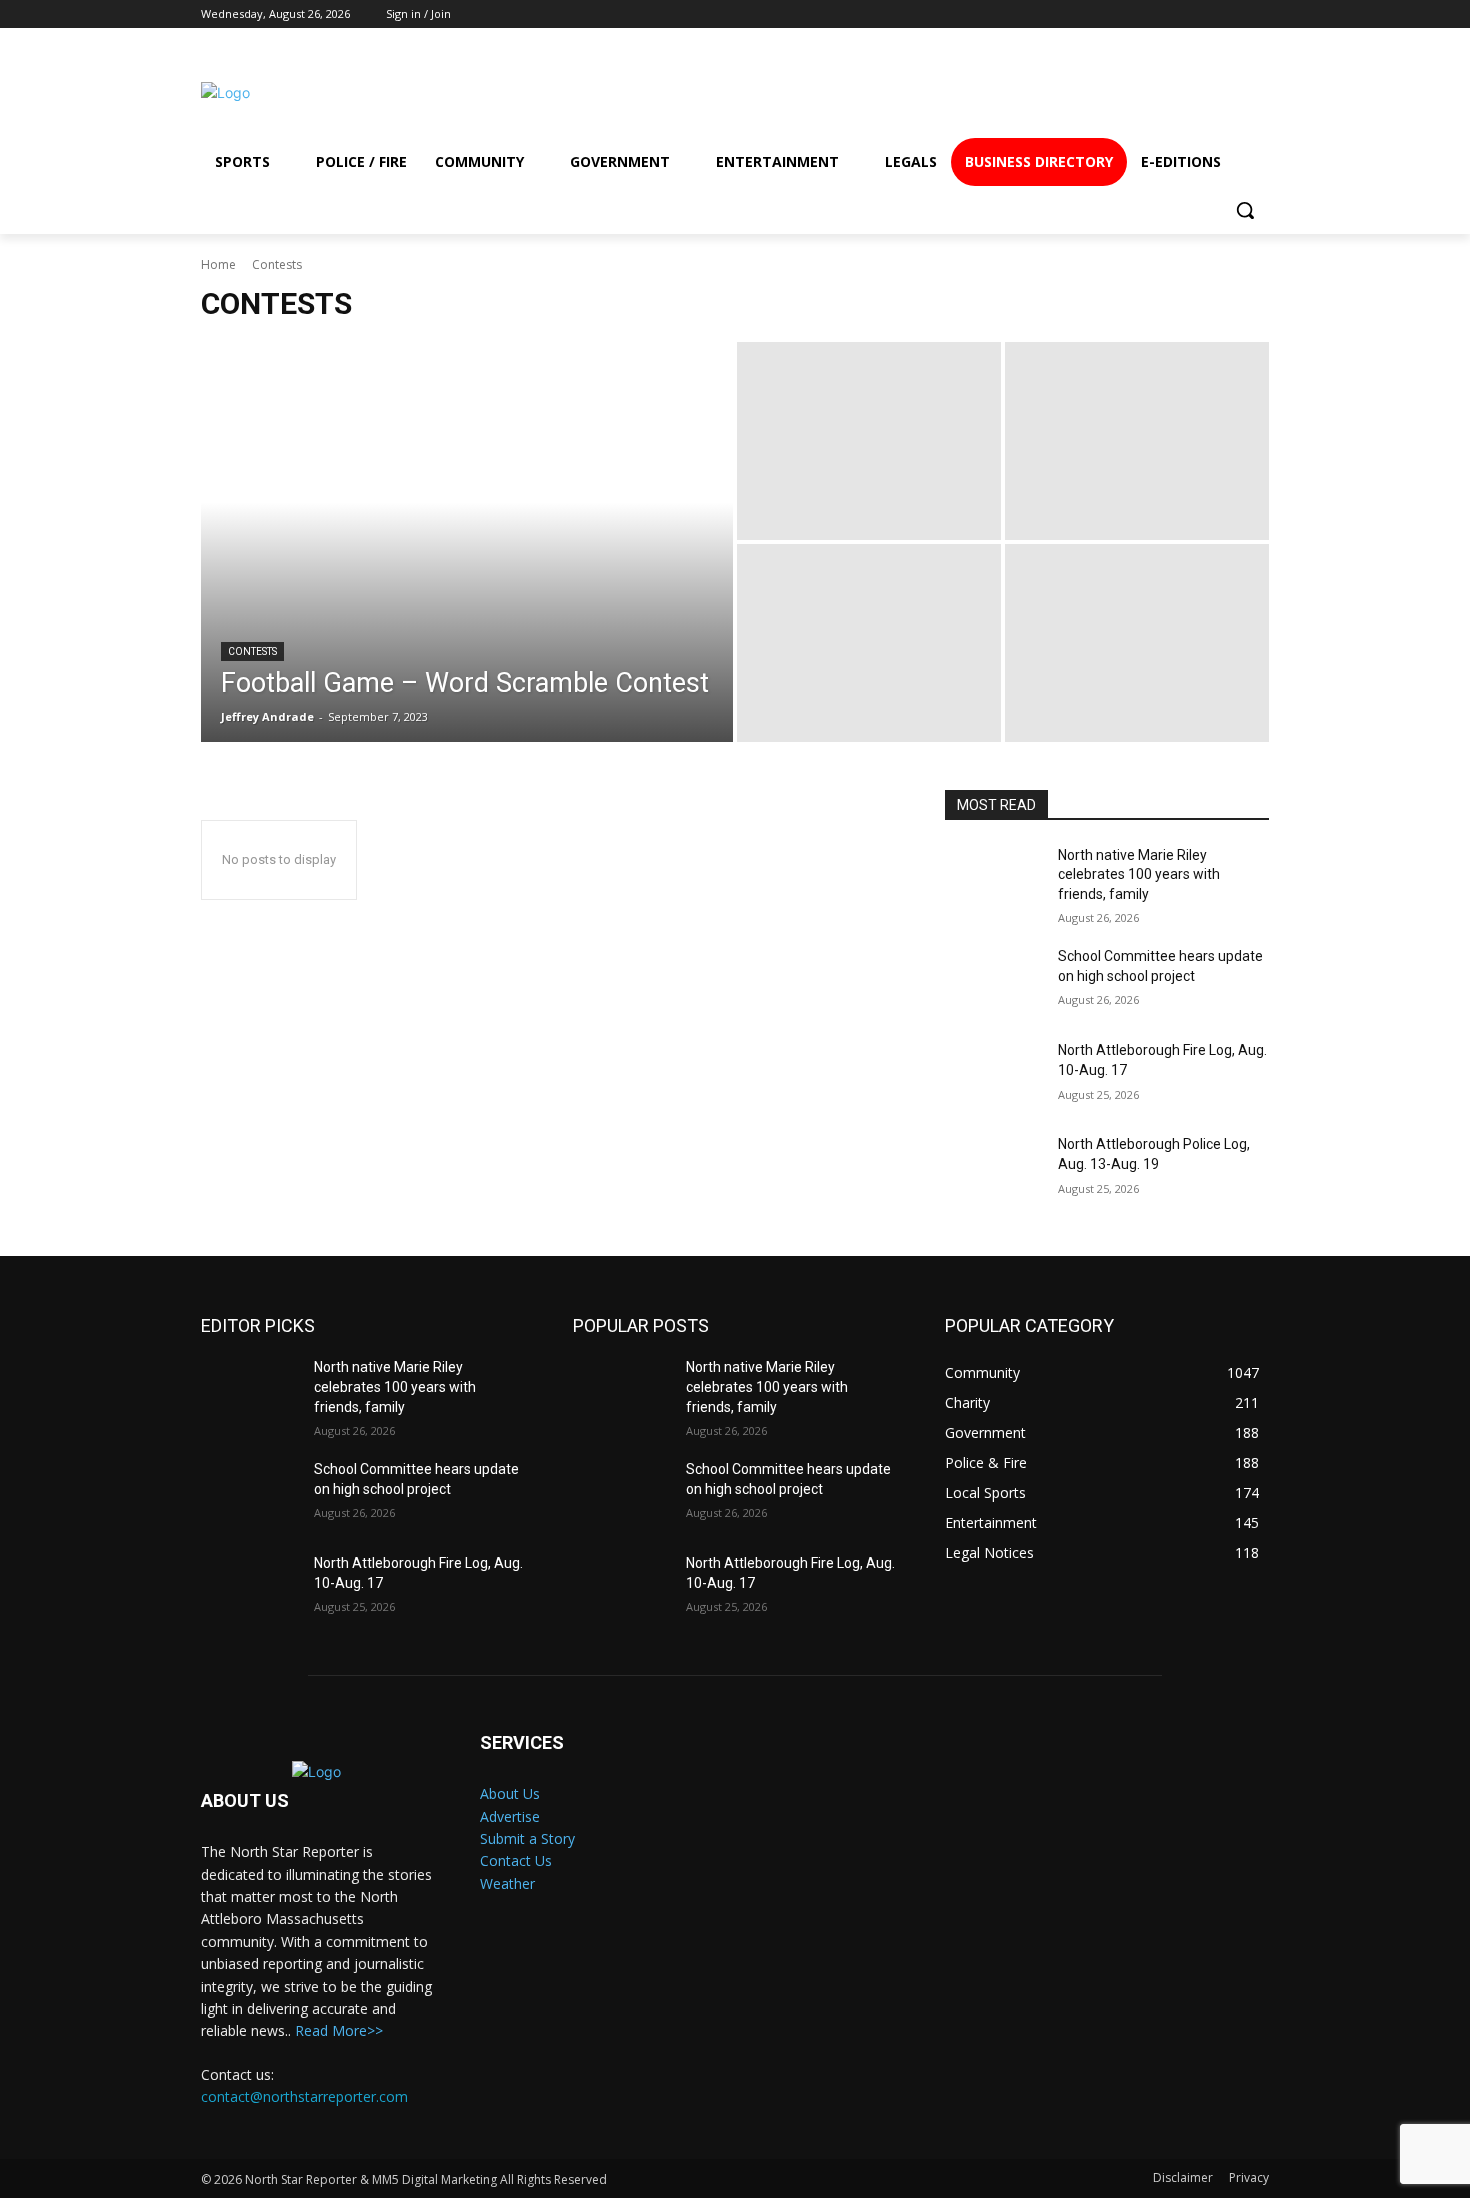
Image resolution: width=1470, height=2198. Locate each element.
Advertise (510, 1816)
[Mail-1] (1237, 92)
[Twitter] (1165, 92)
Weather (507, 1883)
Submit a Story (527, 1838)
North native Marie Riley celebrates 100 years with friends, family (1139, 874)
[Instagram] (1092, 92)
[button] (1245, 210)
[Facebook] (1020, 92)
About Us (510, 1793)
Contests (252, 651)
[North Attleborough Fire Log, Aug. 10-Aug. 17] (993, 1075)
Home (218, 264)
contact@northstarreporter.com (304, 2096)
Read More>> (339, 2030)
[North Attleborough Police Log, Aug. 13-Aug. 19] (993, 1169)
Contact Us (516, 1860)
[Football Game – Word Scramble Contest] (467, 542)
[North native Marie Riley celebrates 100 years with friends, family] (993, 880)
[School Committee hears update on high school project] (993, 981)
